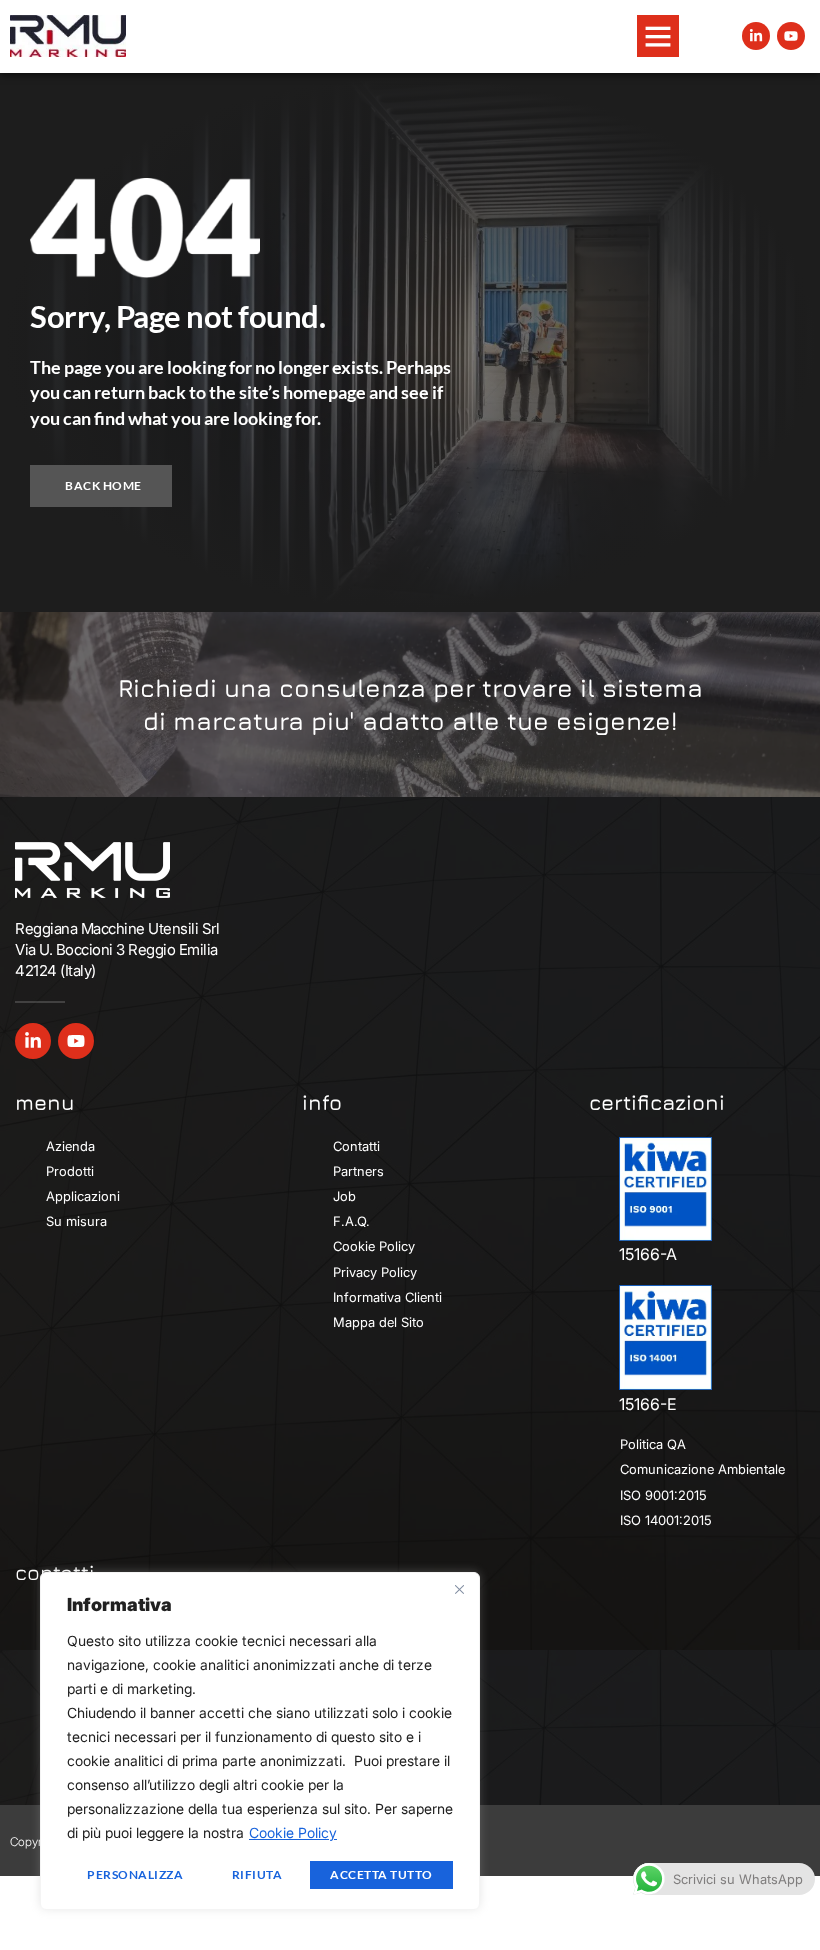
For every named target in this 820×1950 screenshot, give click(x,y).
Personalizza (135, 1874)
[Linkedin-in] (756, 36)
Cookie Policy (293, 1832)
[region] (260, 1741)
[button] (658, 36)
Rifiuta (257, 1874)
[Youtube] (791, 36)
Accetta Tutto (381, 1874)
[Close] (459, 1589)
